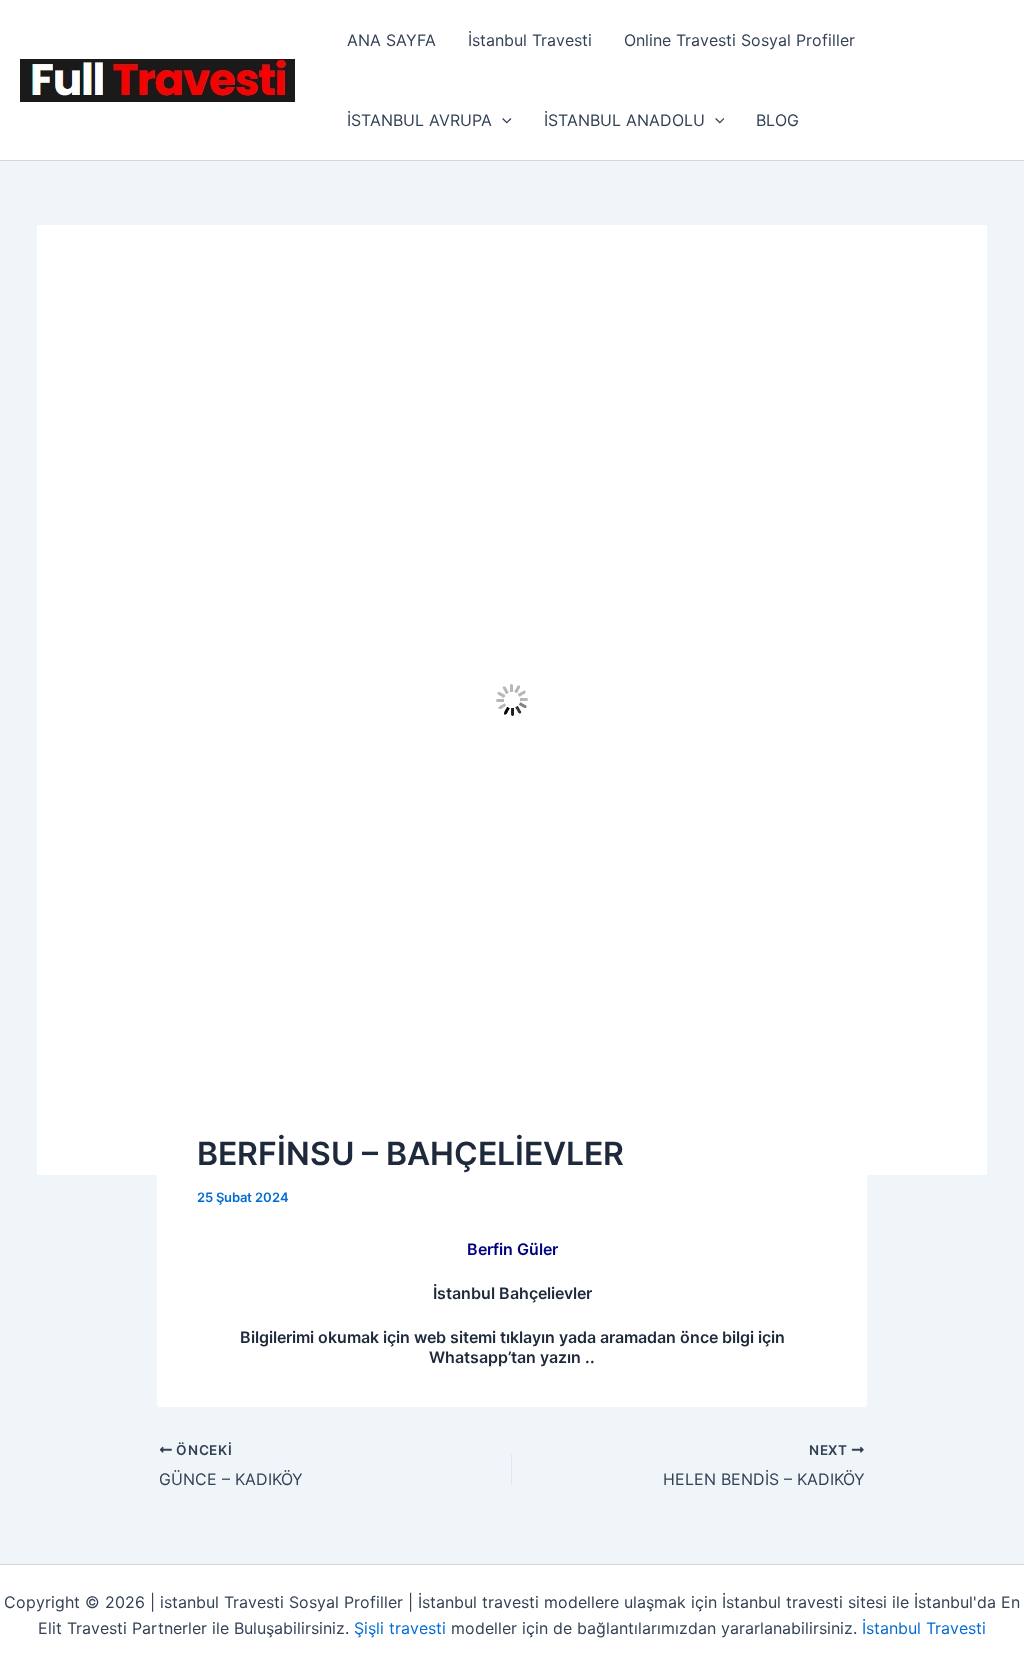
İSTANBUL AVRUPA (419, 120)
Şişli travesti (400, 1628)
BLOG (777, 120)
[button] (502, 120)
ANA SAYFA (391, 40)
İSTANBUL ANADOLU (624, 120)
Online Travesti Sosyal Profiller (739, 40)
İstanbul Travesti (530, 40)
